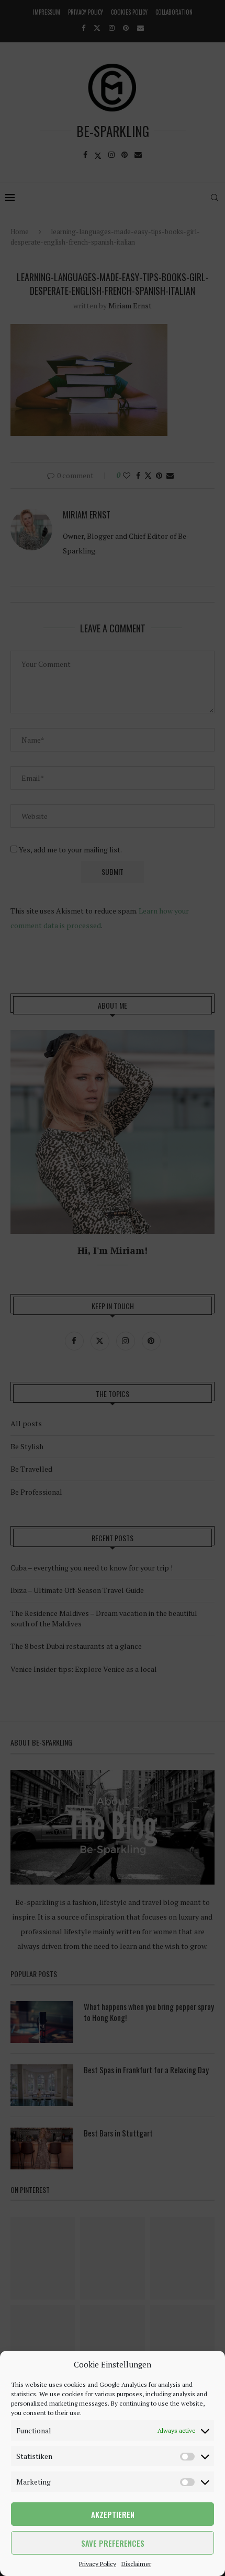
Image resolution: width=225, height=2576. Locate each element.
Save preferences (113, 2543)
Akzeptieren (113, 2514)
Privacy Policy (98, 2564)
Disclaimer (136, 2564)
